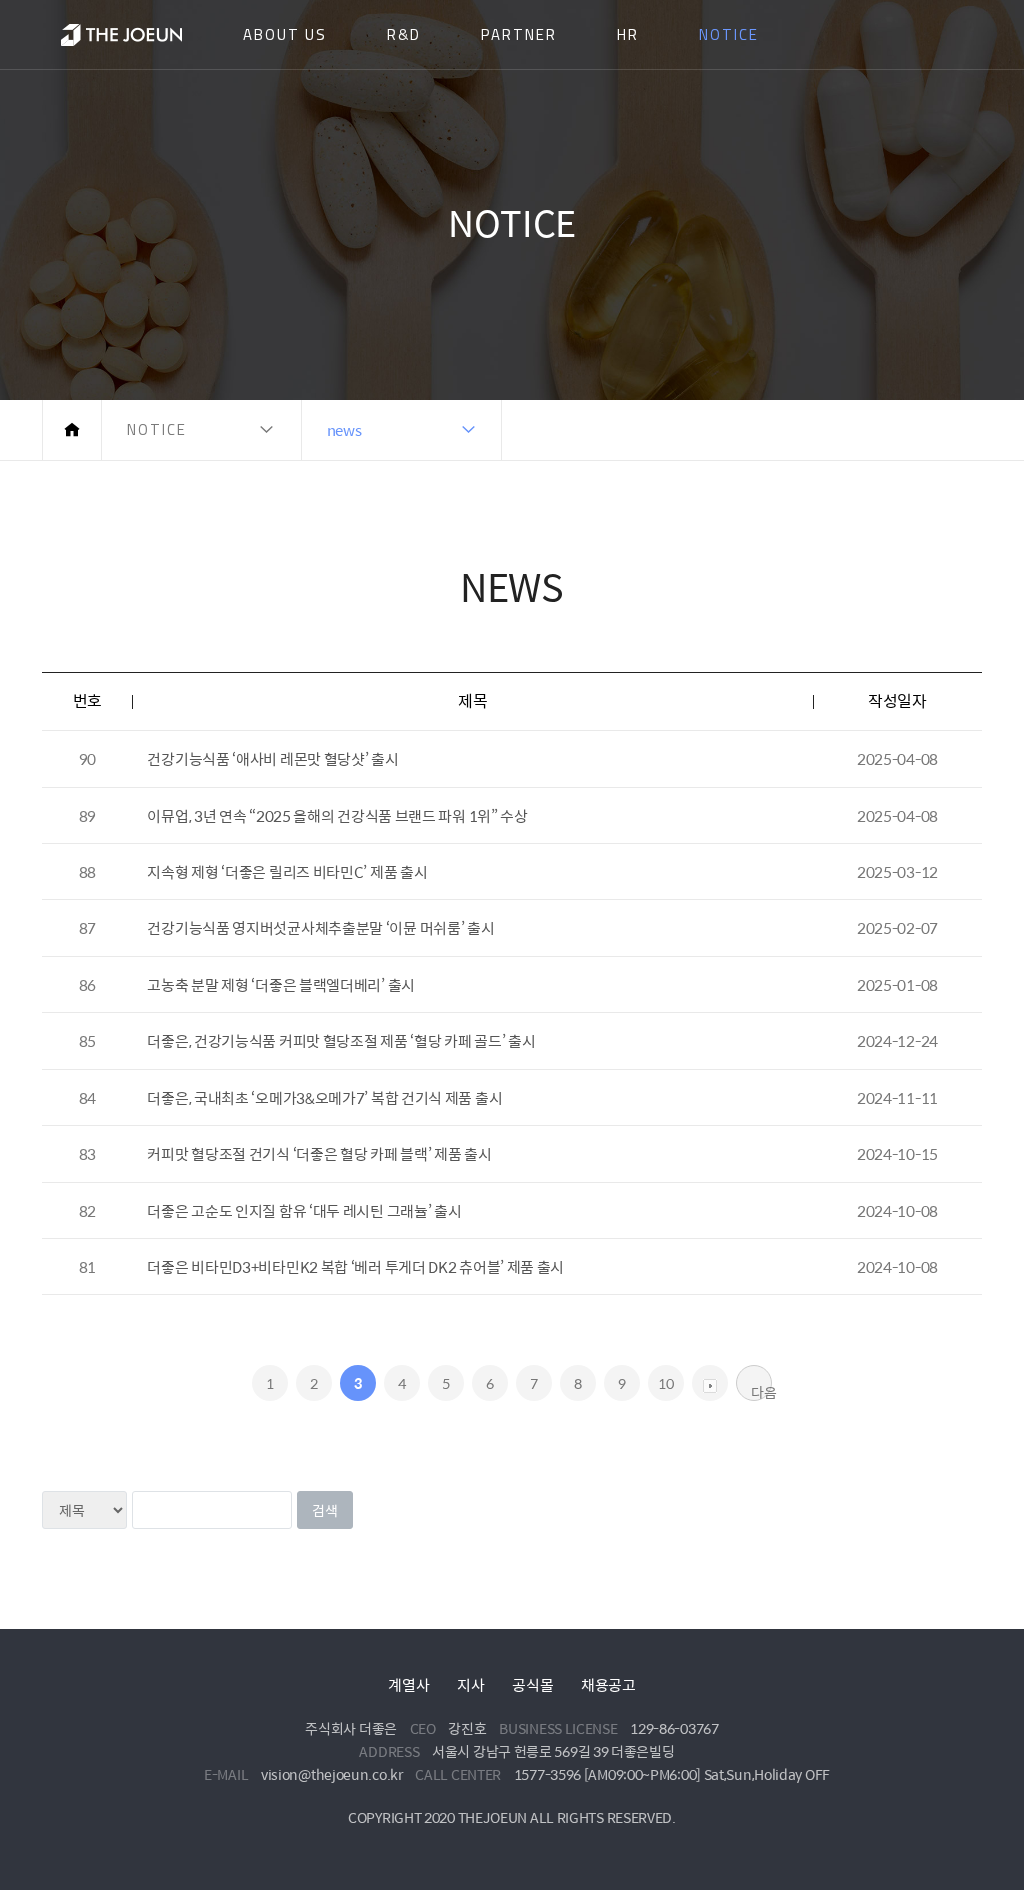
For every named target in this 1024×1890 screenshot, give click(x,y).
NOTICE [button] (157, 429)
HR (628, 34)
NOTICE (729, 34)
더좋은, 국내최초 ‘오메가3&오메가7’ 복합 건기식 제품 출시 (324, 1097)
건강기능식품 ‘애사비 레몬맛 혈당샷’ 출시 (272, 758)
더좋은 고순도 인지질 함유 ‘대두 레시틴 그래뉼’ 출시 (304, 1210)
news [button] (344, 429)
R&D (404, 34)
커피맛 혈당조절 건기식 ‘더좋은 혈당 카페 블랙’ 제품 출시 (319, 1153)
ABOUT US (285, 34)
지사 (470, 1684)
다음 (761, 1391)
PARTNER (519, 34)
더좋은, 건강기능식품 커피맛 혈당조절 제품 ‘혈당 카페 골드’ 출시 (341, 1040)
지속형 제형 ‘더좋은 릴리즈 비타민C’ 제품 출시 (287, 871)
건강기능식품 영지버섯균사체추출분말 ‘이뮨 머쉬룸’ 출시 (320, 927)
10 (665, 1383)
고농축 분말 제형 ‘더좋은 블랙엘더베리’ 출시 (281, 984)
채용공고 (608, 1684)
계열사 (408, 1684)
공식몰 (532, 1684)
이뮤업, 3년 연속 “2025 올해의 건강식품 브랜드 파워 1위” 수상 (337, 815)
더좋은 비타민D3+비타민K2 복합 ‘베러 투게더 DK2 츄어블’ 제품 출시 (355, 1266)
